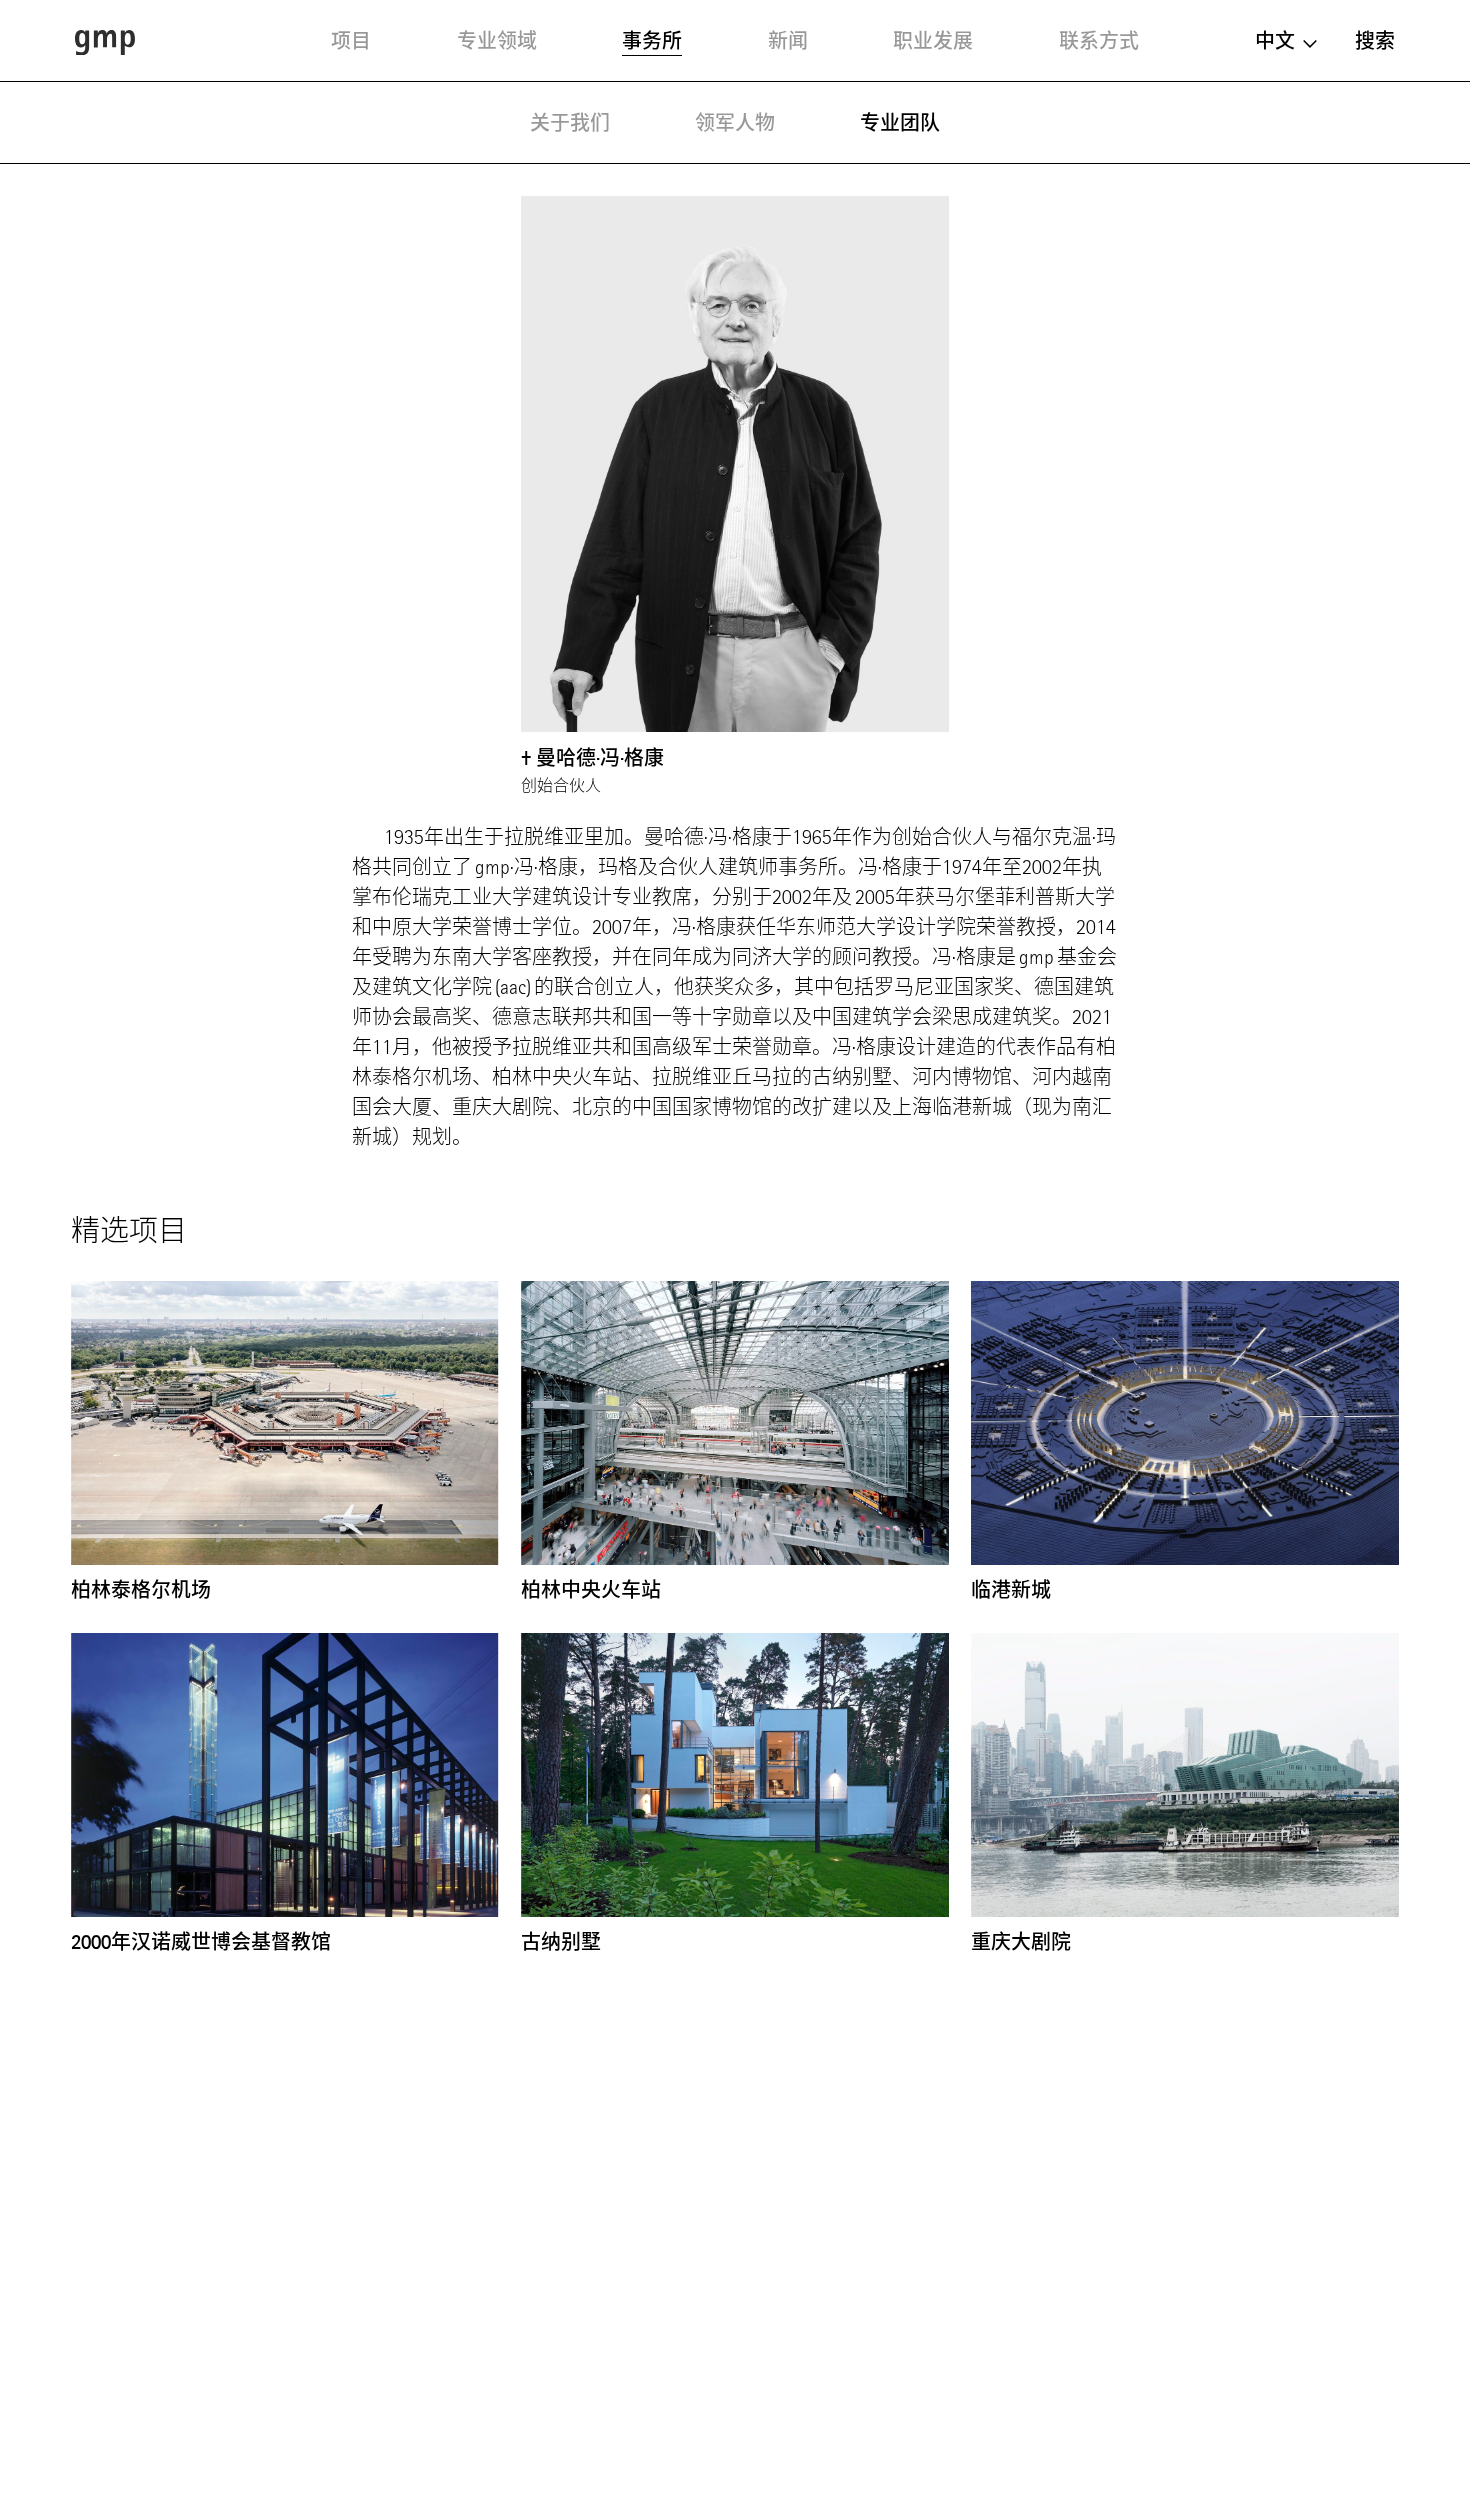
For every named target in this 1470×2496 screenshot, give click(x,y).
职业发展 (933, 41)
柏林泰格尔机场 (141, 1590)
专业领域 (497, 41)
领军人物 (735, 123)
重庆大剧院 (1021, 1942)
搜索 (1375, 41)
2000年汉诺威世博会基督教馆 (201, 1942)
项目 (351, 41)
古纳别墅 (561, 1942)
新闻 (788, 41)
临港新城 (1011, 1590)
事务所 (652, 41)
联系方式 (1099, 41)
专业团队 (900, 123)
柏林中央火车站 (591, 1590)
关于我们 (570, 123)
